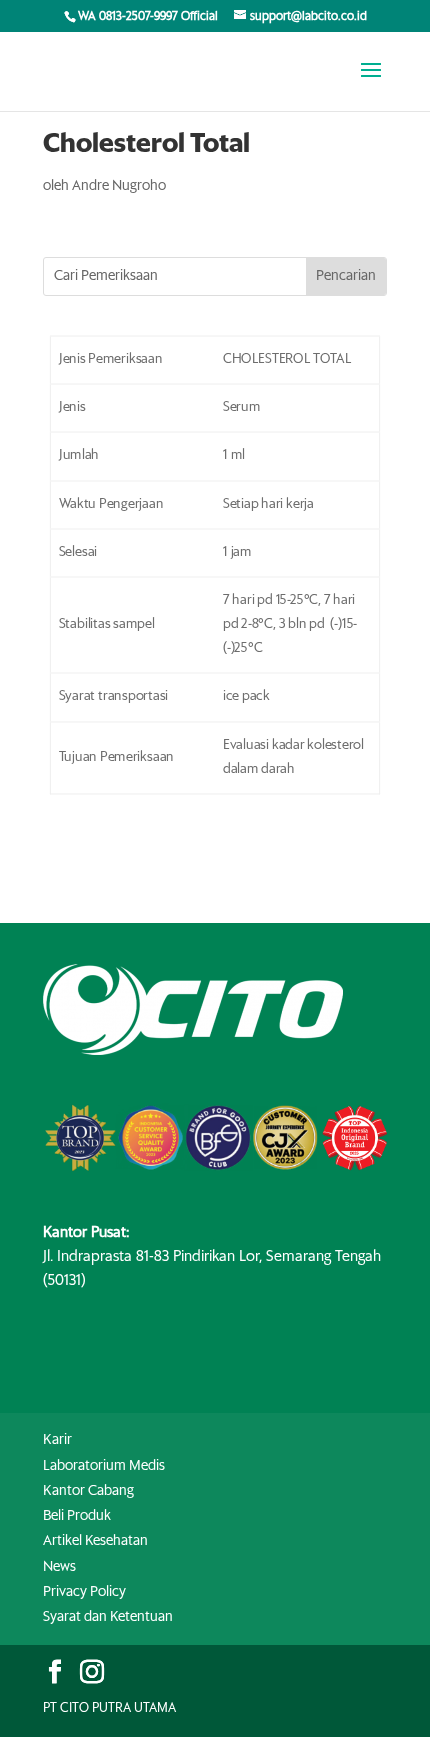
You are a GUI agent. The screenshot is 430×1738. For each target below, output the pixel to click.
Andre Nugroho (119, 186)
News (59, 1567)
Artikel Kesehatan (95, 1541)
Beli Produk (77, 1516)
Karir (57, 1440)
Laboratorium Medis (104, 1466)
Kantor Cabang (88, 1491)
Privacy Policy (84, 1592)
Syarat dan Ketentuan (108, 1617)
